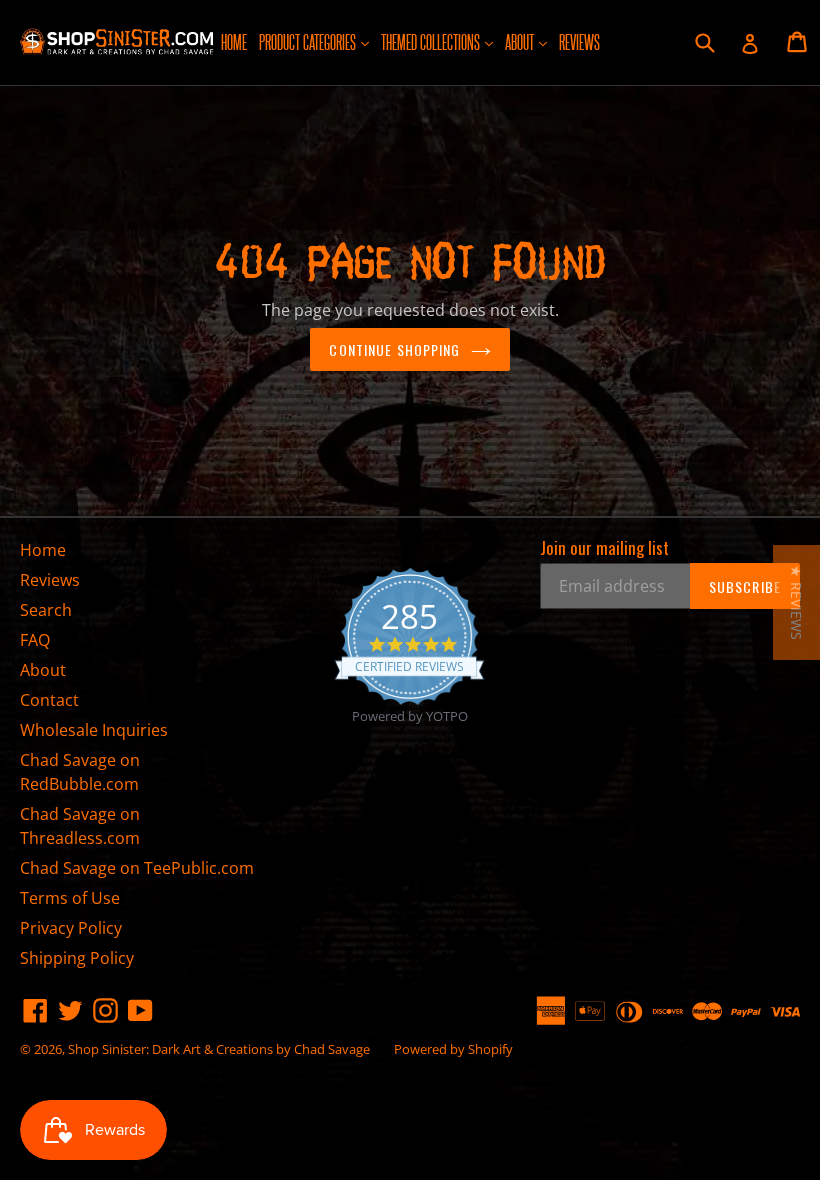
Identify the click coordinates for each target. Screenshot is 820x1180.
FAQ (35, 640)
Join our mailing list (604, 548)
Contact (49, 700)
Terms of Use (70, 898)
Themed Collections (439, 41)
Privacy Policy (71, 928)
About (528, 41)
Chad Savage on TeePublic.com (137, 868)
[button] (796, 602)
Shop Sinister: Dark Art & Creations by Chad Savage (219, 1049)
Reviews (579, 41)
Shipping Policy (77, 958)
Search (46, 610)
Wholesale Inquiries (94, 730)
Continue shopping (394, 349)
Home (234, 41)
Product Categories (316, 41)
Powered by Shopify (453, 1049)
